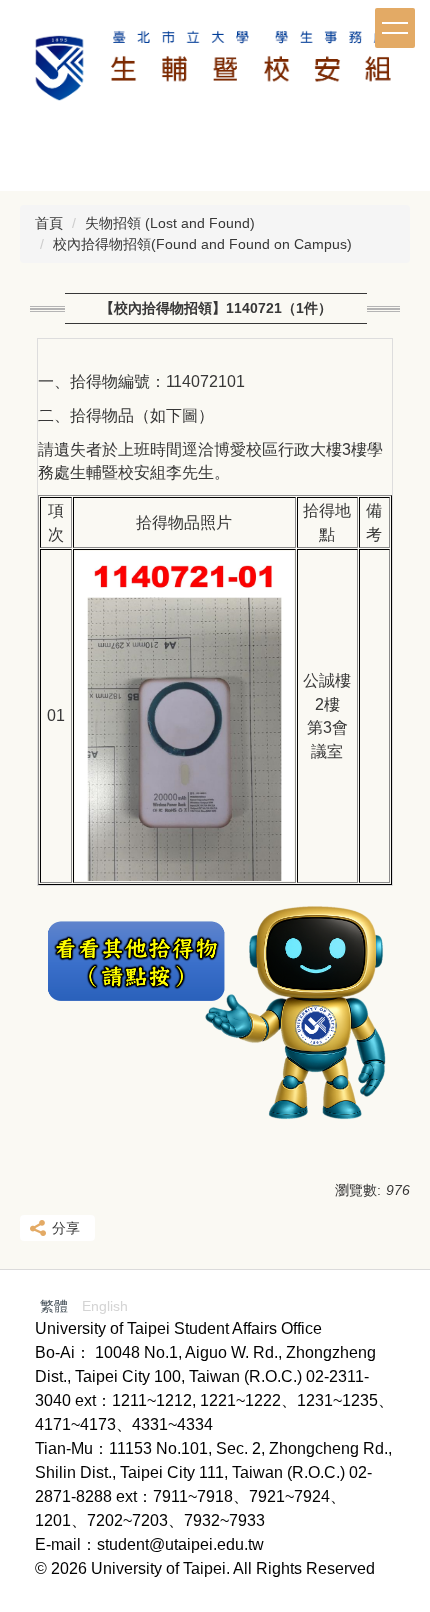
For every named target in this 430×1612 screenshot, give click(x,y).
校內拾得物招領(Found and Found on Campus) (202, 244)
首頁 (49, 223)
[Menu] (395, 28)
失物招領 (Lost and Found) (170, 223)
